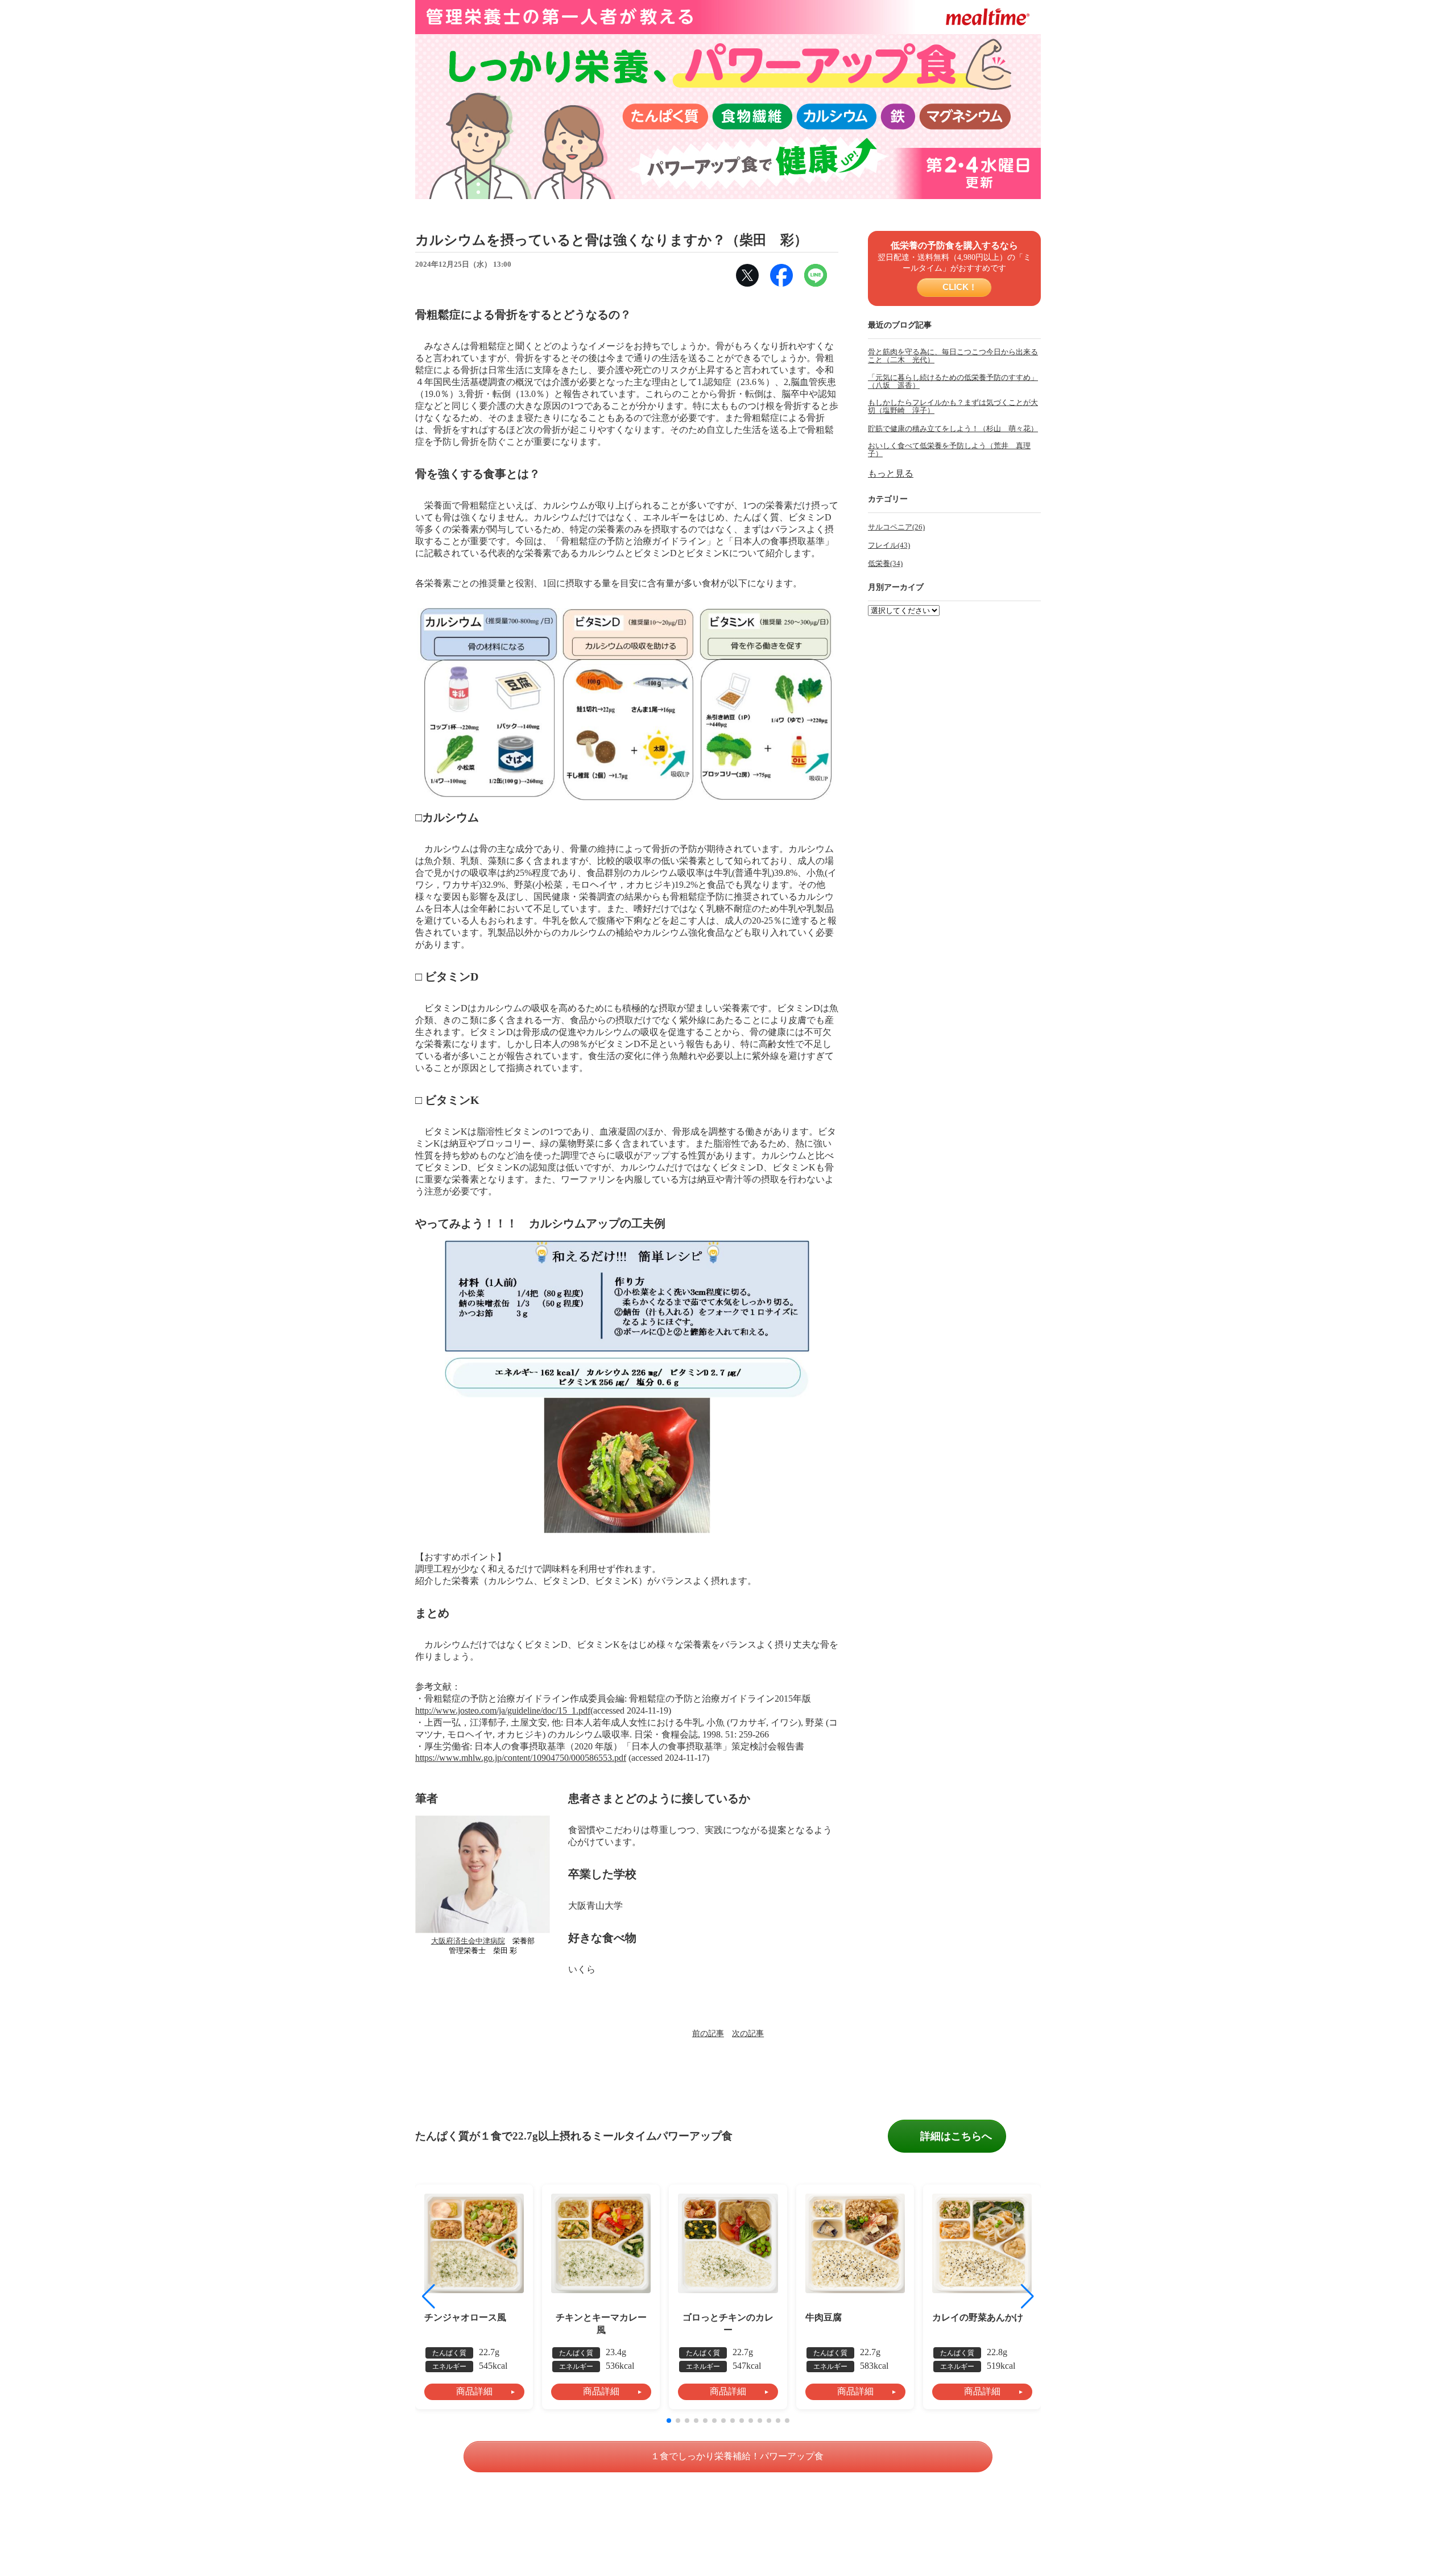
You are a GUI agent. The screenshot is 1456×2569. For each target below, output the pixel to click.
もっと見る (891, 473)
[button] (1027, 2297)
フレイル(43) (889, 545)
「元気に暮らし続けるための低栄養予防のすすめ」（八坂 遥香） (953, 382)
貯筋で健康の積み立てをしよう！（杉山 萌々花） (953, 429)
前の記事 (708, 2033)
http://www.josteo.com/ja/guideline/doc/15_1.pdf (503, 1710)
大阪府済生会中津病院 (468, 1941)
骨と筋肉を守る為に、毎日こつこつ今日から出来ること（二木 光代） (953, 356)
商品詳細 (474, 2391)
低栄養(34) (885, 564)
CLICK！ (959, 287)
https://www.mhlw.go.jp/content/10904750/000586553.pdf (521, 1758)
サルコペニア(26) (896, 527)
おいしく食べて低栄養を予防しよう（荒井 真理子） (949, 450)
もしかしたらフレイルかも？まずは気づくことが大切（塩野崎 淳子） (953, 407)
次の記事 (748, 2033)
